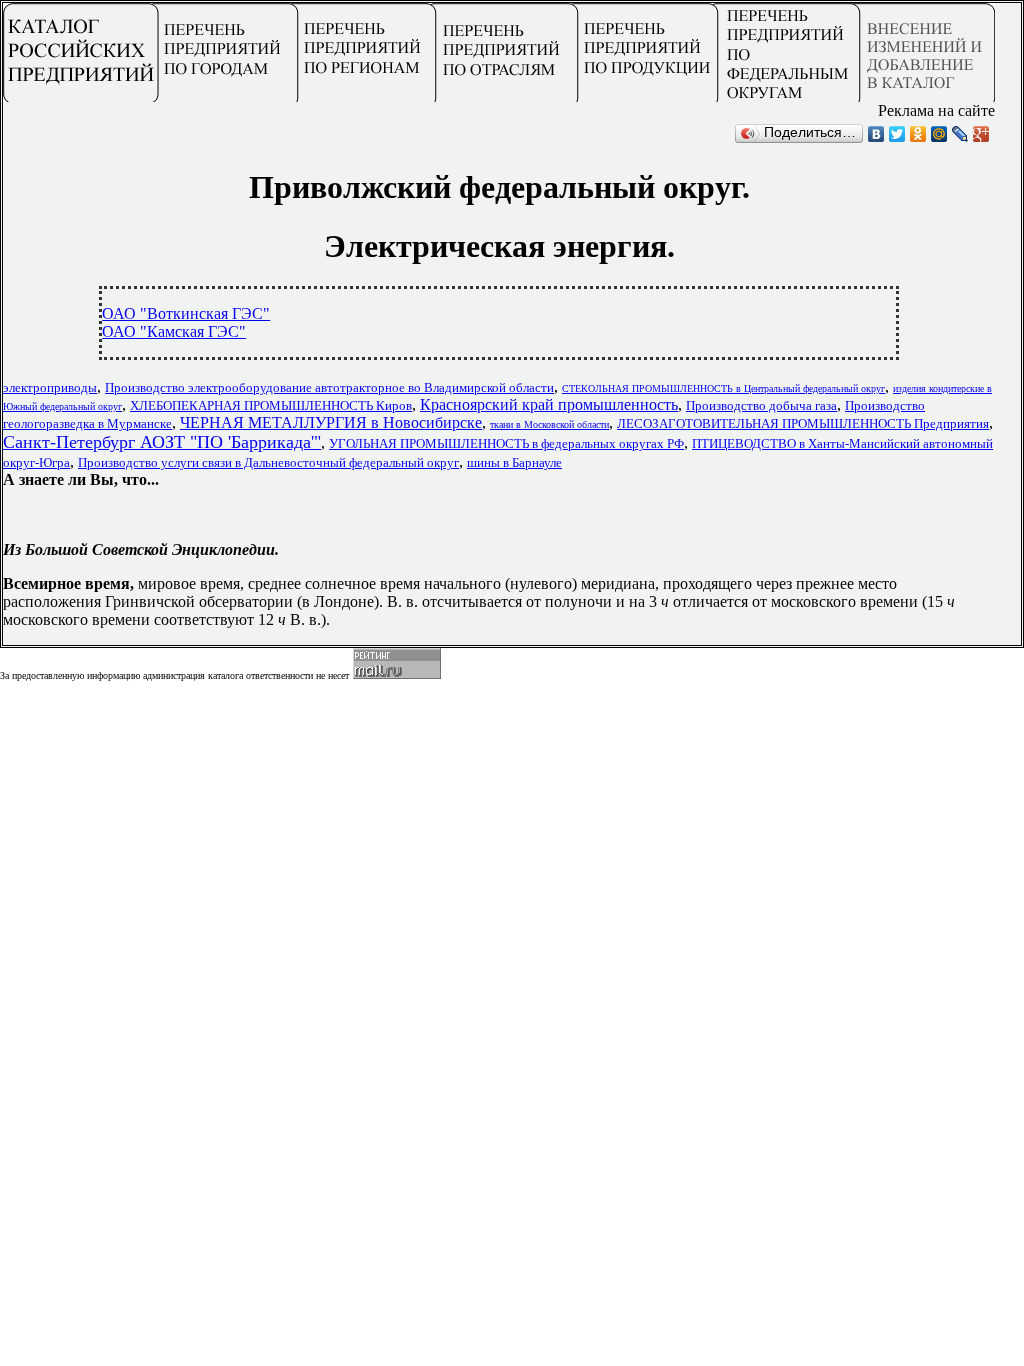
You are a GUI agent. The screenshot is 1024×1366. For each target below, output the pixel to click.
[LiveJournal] (960, 134)
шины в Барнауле (514, 462)
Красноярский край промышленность (549, 404)
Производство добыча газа (761, 405)
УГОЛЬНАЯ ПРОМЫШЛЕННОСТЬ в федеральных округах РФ (506, 443)
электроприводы (50, 387)
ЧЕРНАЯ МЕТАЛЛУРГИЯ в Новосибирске (331, 422)
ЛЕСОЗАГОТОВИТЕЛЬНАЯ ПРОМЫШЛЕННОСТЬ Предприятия (803, 423)
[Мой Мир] (939, 134)
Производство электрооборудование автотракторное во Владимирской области (329, 387)
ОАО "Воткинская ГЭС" (186, 313)
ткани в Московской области (549, 424)
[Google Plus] (981, 134)
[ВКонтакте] (876, 134)
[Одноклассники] (918, 134)
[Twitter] (897, 134)
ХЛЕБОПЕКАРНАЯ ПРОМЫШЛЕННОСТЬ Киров (271, 405)
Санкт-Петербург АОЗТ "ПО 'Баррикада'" (162, 442)
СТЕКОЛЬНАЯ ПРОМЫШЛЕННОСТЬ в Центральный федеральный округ (723, 388)
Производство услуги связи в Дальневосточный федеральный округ (268, 462)
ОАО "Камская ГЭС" (174, 331)
